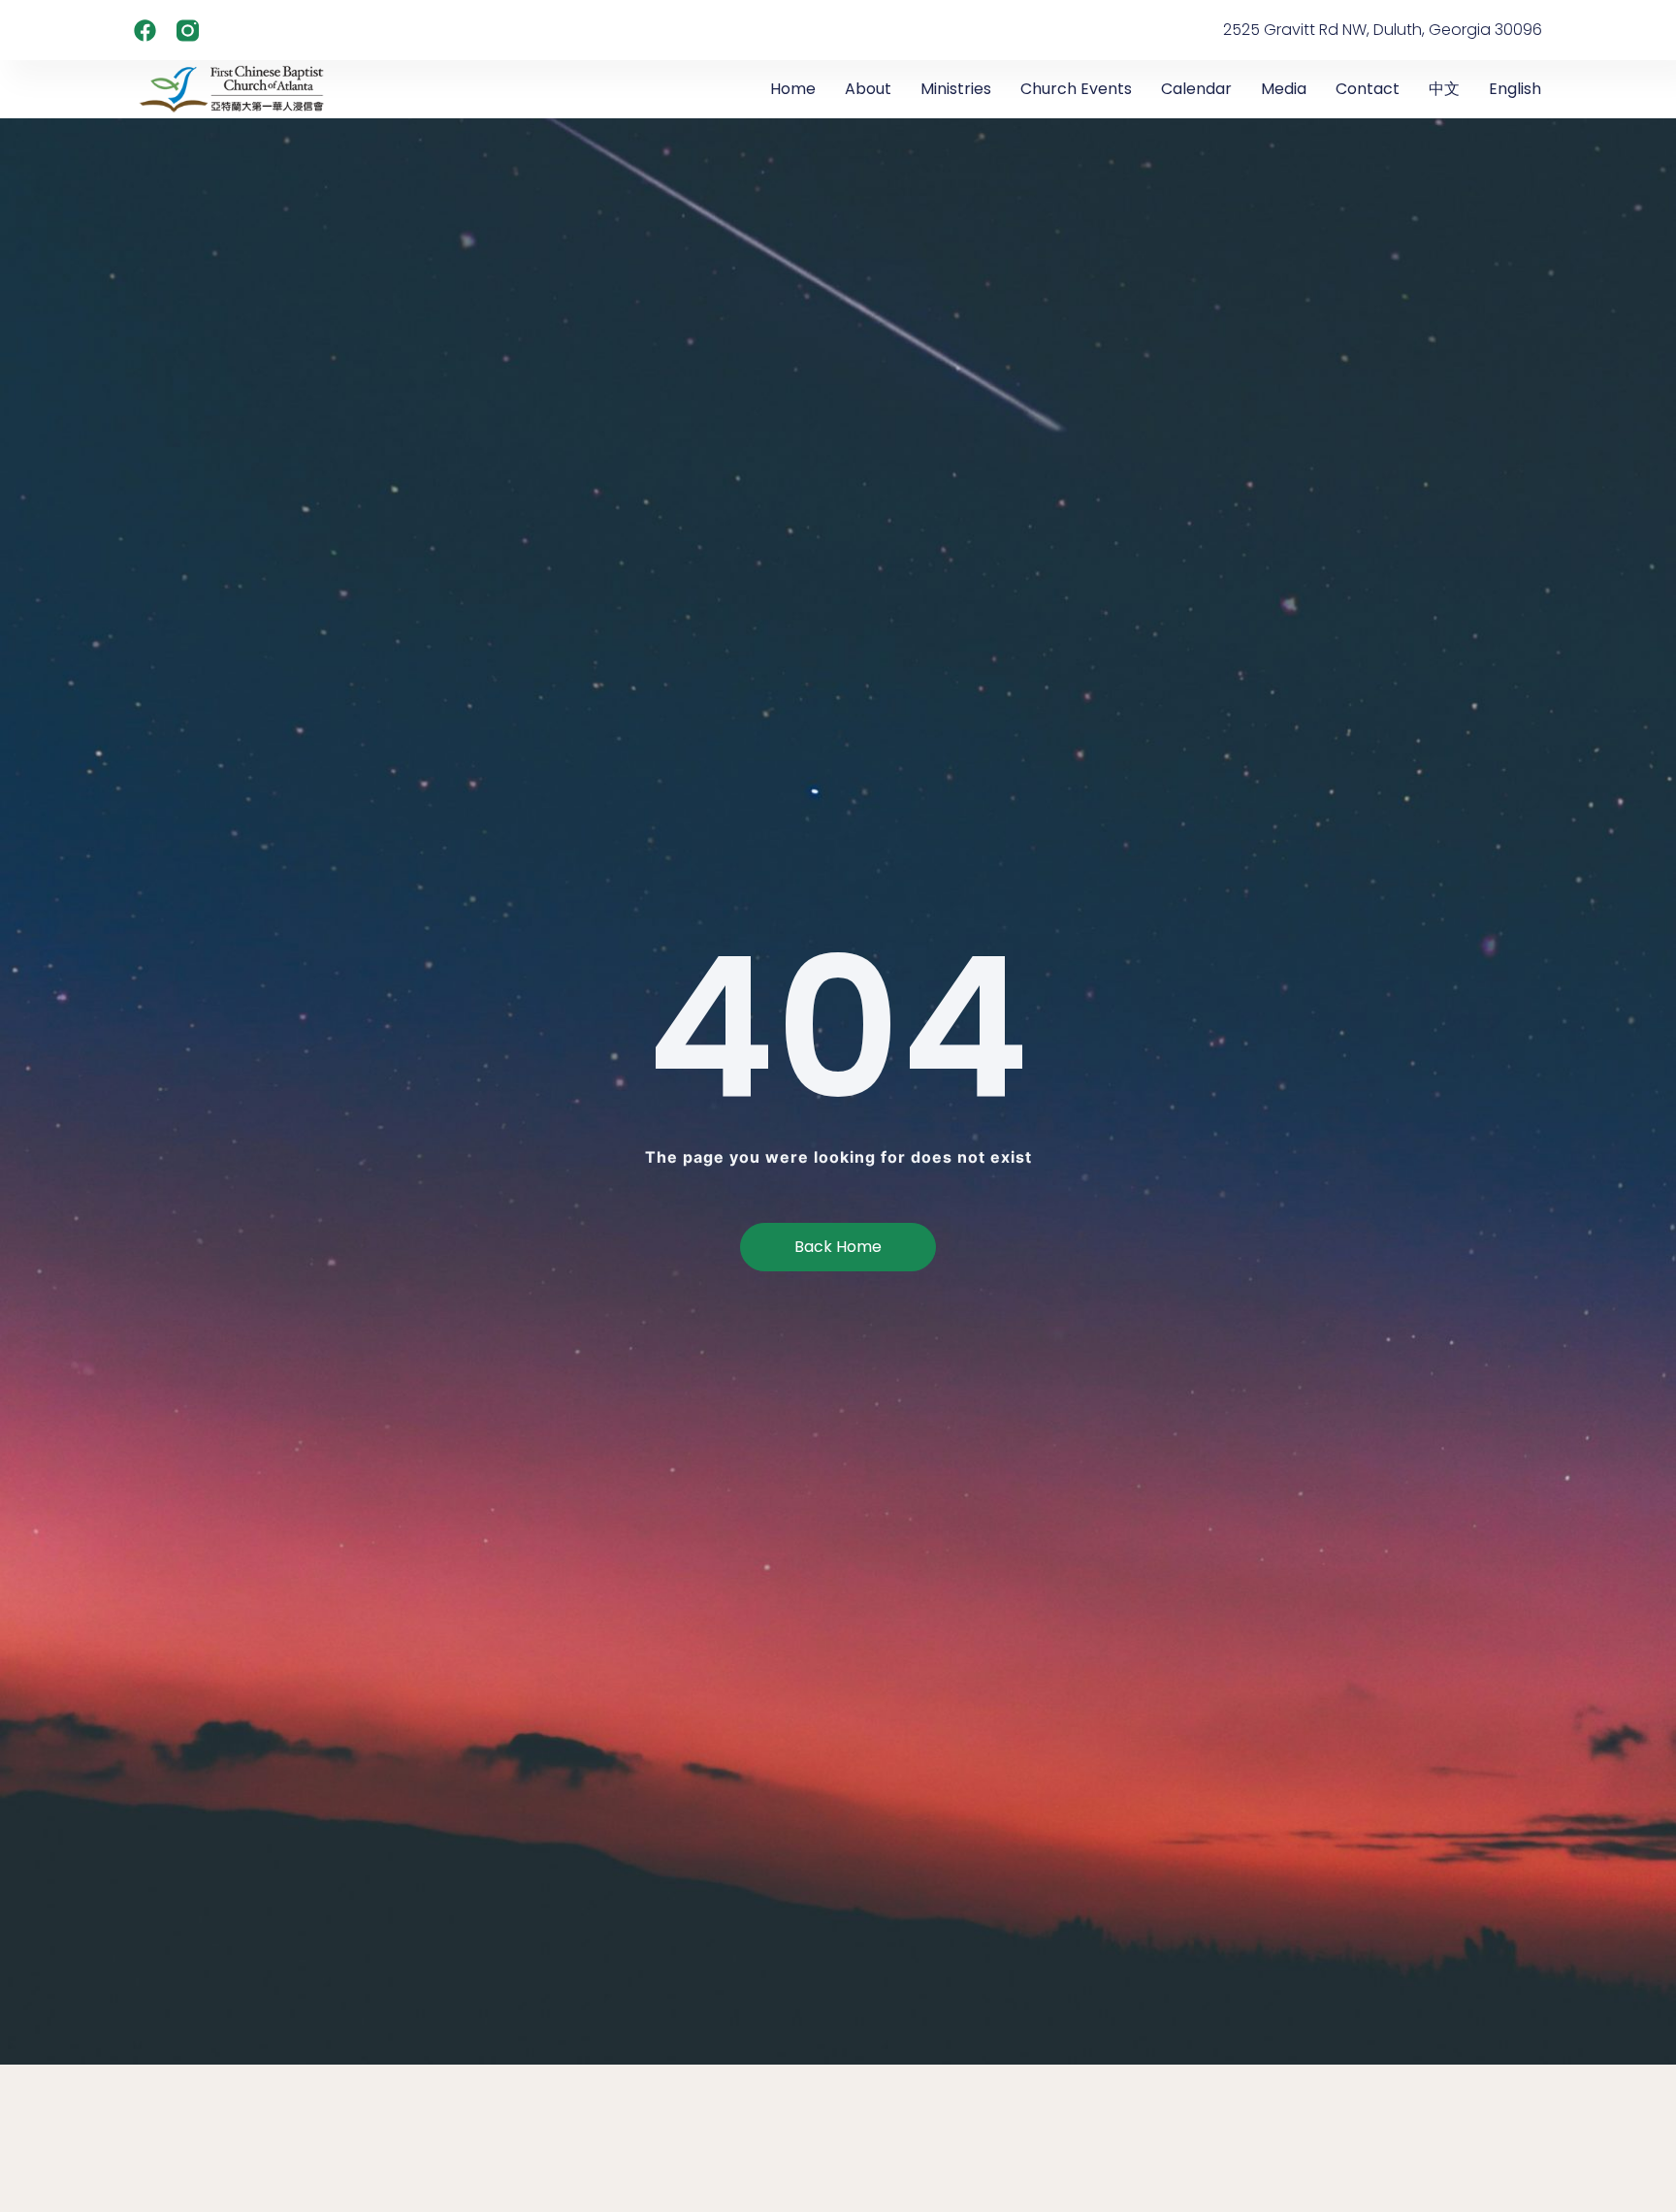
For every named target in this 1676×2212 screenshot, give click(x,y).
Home (793, 89)
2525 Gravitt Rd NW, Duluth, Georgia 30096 (1383, 30)
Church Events (1076, 89)
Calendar (1196, 89)
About (868, 89)
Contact (1368, 89)
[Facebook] (145, 31)
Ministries (956, 89)
